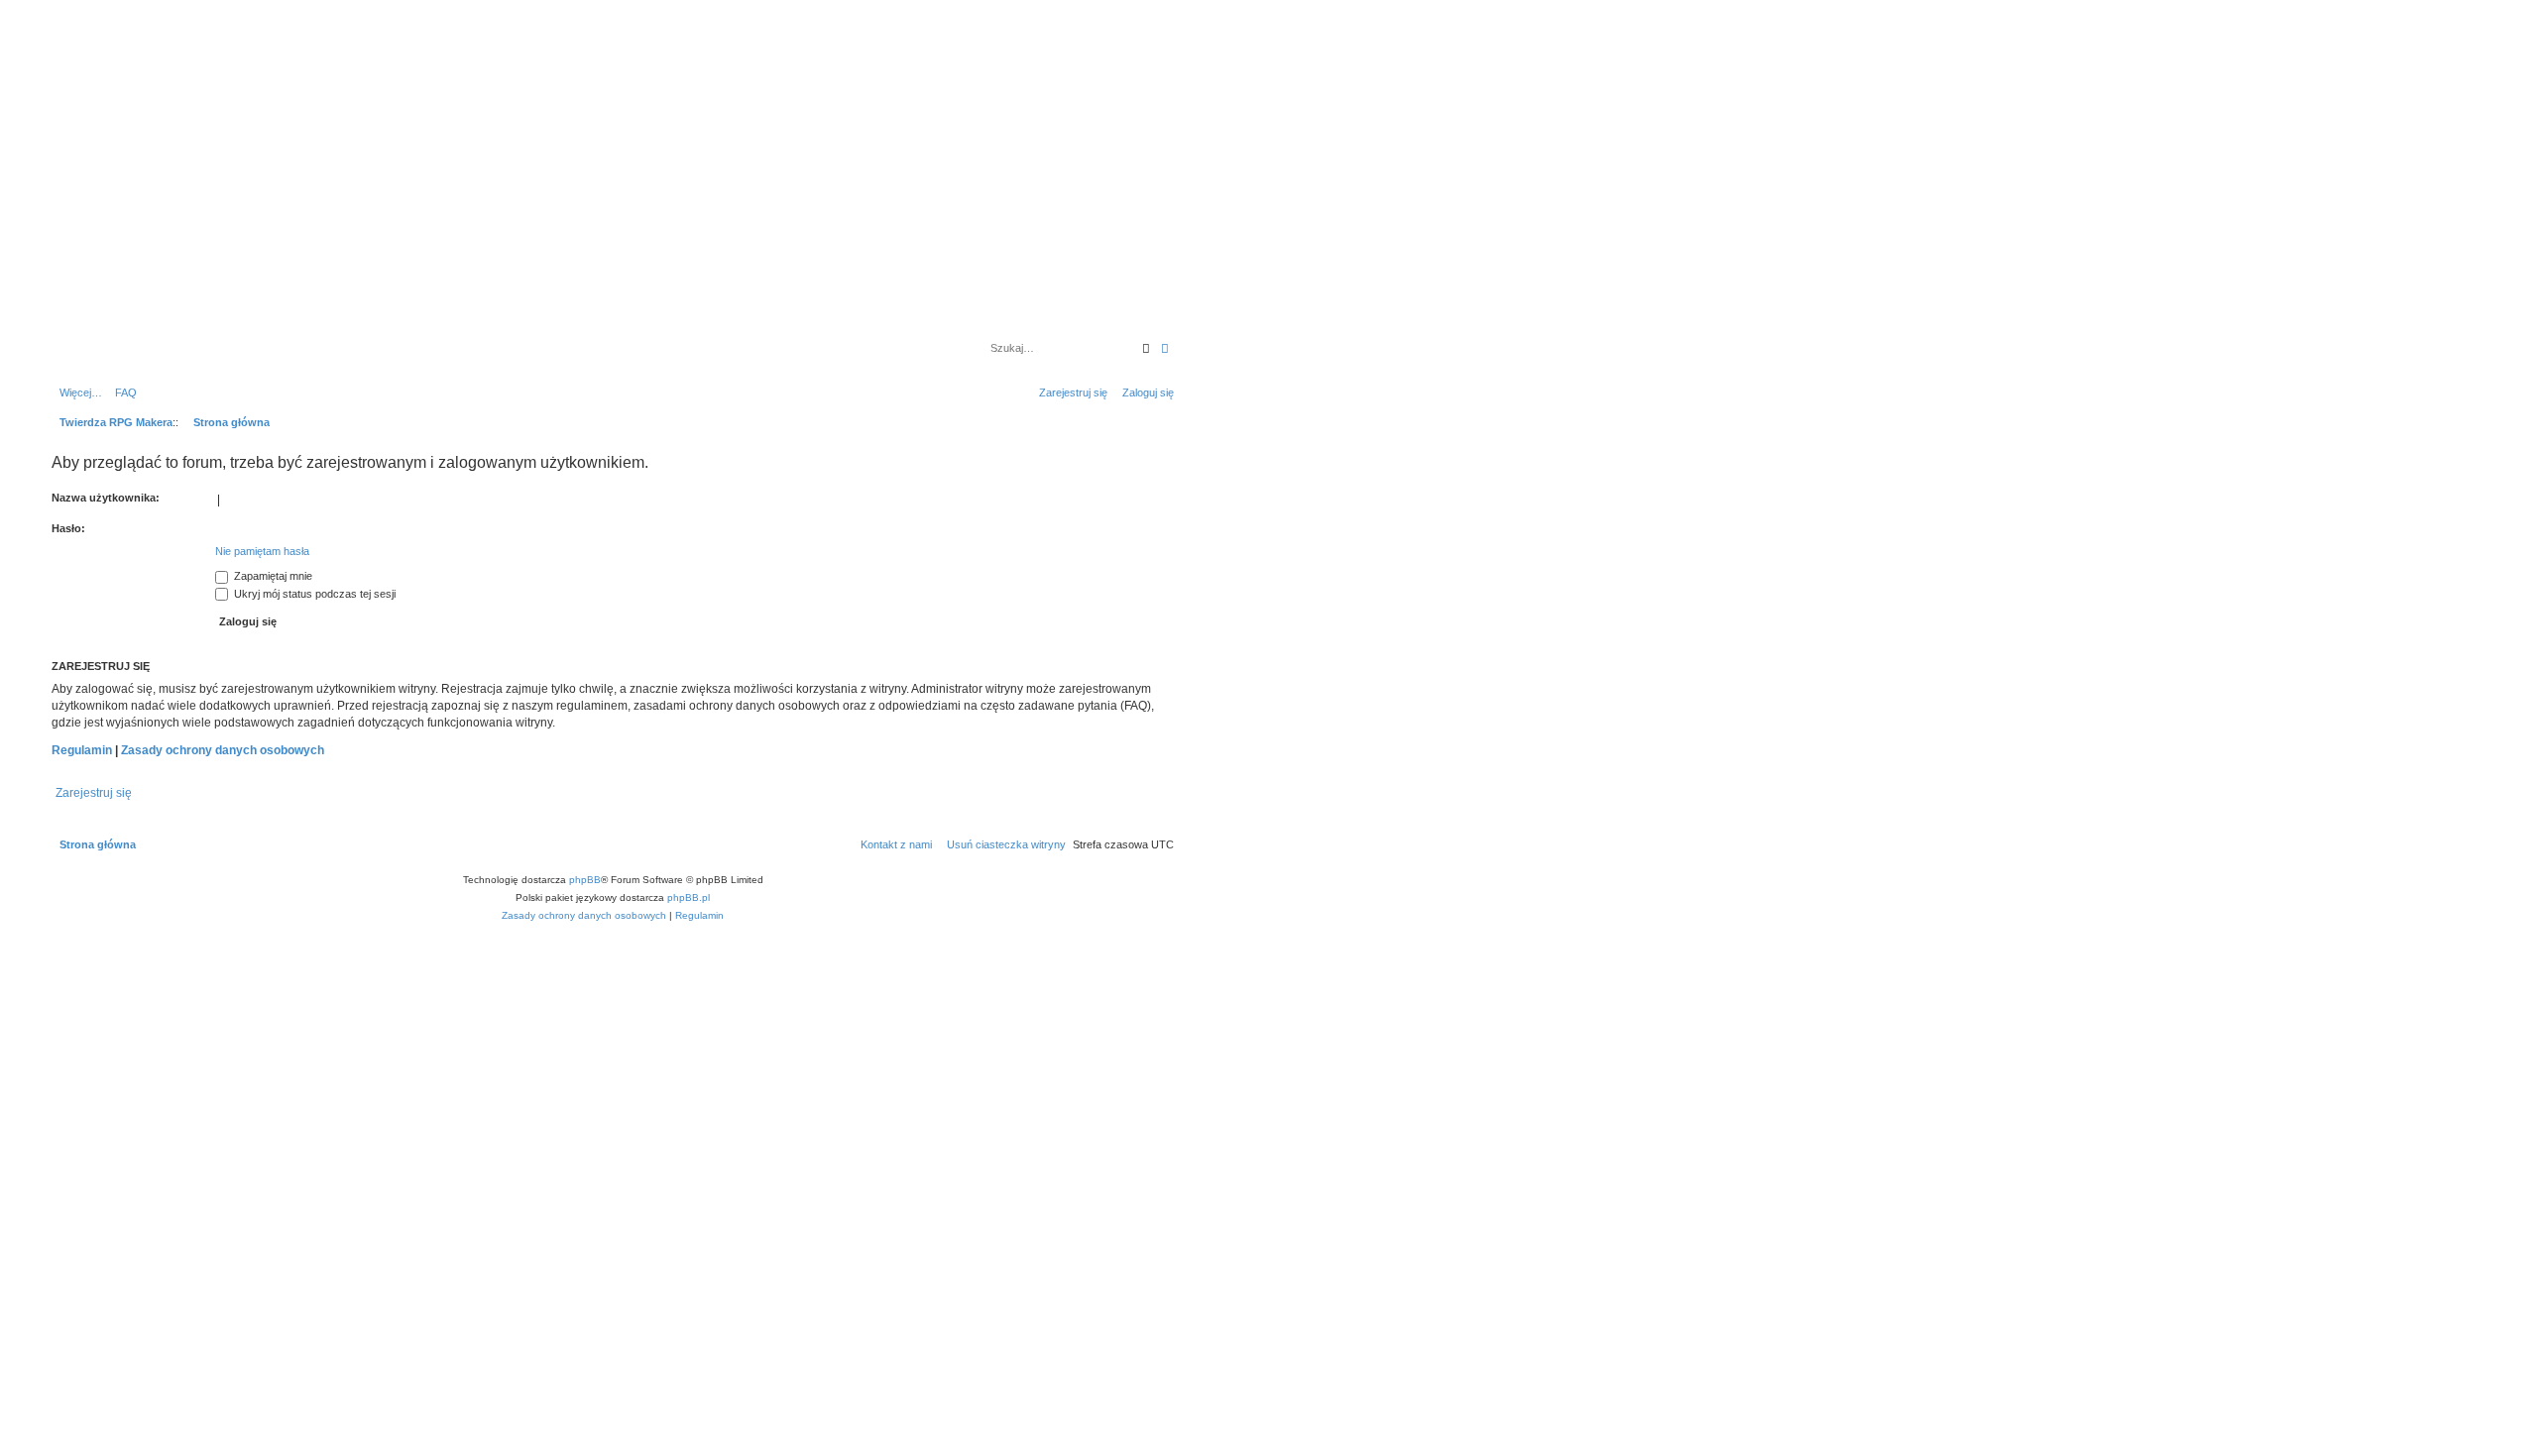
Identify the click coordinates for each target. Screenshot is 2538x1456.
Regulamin (82, 750)
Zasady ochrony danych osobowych (223, 750)
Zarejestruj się (94, 793)
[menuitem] (122, 392)
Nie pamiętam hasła (262, 551)
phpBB (585, 880)
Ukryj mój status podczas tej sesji (313, 594)
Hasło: (68, 528)
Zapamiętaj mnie (272, 576)
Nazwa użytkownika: (106, 498)
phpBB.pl (689, 897)
